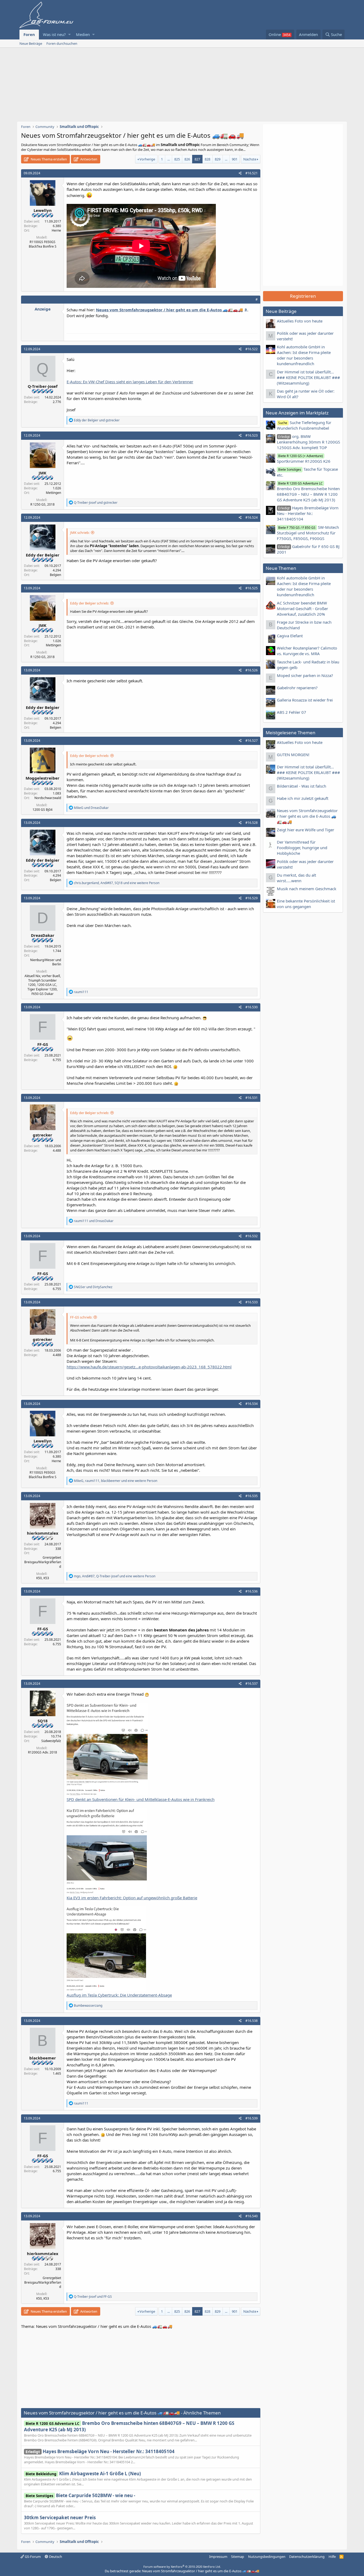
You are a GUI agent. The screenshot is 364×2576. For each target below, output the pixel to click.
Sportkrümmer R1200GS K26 (304, 459)
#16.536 (252, 1591)
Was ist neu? (54, 34)
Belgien (55, 575)
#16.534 (252, 1404)
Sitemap (238, 2557)
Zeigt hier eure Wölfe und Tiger (306, 830)
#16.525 (252, 588)
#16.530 (252, 1007)
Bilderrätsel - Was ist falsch (302, 786)
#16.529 (252, 898)
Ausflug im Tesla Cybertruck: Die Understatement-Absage (119, 1995)
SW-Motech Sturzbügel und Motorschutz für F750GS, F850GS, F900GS (308, 533)
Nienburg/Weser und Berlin (46, 962)
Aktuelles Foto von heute (300, 321)
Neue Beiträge (31, 43)
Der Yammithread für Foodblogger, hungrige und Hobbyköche (302, 848)
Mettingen (53, 493)
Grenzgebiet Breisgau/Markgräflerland (43, 1562)
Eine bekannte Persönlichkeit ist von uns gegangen (306, 904)
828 (207, 159)
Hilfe (332, 2557)
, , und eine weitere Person (117, 883)
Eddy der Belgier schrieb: (90, 603)
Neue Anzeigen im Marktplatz (297, 413)
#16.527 (252, 741)
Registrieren (303, 296)
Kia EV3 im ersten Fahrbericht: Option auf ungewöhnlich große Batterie (132, 1898)
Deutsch (55, 2557)
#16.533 (252, 1302)
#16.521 (252, 173)
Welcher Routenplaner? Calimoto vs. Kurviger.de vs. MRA (307, 651)
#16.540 (252, 2216)
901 (235, 159)
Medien (83, 34)
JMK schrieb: (80, 533)
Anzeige (43, 309)
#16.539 (252, 2118)
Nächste (250, 159)
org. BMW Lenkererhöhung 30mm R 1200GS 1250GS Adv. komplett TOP (308, 442)
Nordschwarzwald (48, 798)
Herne (56, 230)
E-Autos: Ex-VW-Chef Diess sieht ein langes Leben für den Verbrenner (130, 382)
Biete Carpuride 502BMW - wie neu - (80, 2495)
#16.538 (252, 2021)
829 (218, 159)
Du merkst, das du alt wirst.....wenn (296, 878)
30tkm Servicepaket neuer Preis (60, 2517)
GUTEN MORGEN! (293, 755)
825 (177, 159)
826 (187, 159)
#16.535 (252, 1496)
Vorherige (147, 159)
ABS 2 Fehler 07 (292, 712)
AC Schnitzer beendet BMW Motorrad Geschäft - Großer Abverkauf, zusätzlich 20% (302, 608)
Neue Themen (281, 568)
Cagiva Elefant (290, 636)
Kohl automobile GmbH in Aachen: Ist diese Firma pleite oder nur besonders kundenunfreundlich (304, 355)
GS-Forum (32, 2557)
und (97, 420)
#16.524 (252, 517)
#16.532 (252, 1236)
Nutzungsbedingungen (267, 2557)
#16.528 (252, 823)
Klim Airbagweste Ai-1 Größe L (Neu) (83, 2474)
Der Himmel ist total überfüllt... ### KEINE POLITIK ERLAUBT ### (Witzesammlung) (308, 377)
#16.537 (252, 1684)
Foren (29, 34)
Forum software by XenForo (182, 2567)
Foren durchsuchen (62, 43)
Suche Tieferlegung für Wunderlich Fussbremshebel (304, 425)
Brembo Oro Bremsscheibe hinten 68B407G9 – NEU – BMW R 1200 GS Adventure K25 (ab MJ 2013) (308, 492)
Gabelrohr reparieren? (297, 688)
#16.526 (252, 670)
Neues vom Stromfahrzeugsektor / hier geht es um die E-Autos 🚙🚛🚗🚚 (307, 816)
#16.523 (252, 435)
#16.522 (252, 349)
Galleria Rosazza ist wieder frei (305, 700)
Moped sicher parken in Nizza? (305, 675)
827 (197, 159)
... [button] (169, 159)
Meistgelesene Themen (291, 733)
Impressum (218, 2557)
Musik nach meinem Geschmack (307, 889)
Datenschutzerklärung (307, 2557)
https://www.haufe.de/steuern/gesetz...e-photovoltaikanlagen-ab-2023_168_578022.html (149, 1367)
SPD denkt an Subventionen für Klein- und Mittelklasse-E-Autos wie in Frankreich (141, 1799)
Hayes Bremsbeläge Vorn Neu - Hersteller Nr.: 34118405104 (100, 2451)
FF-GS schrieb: (81, 1317)
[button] (69, 35)
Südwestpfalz (51, 1741)
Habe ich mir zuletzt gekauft (303, 798)
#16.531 (252, 1098)
